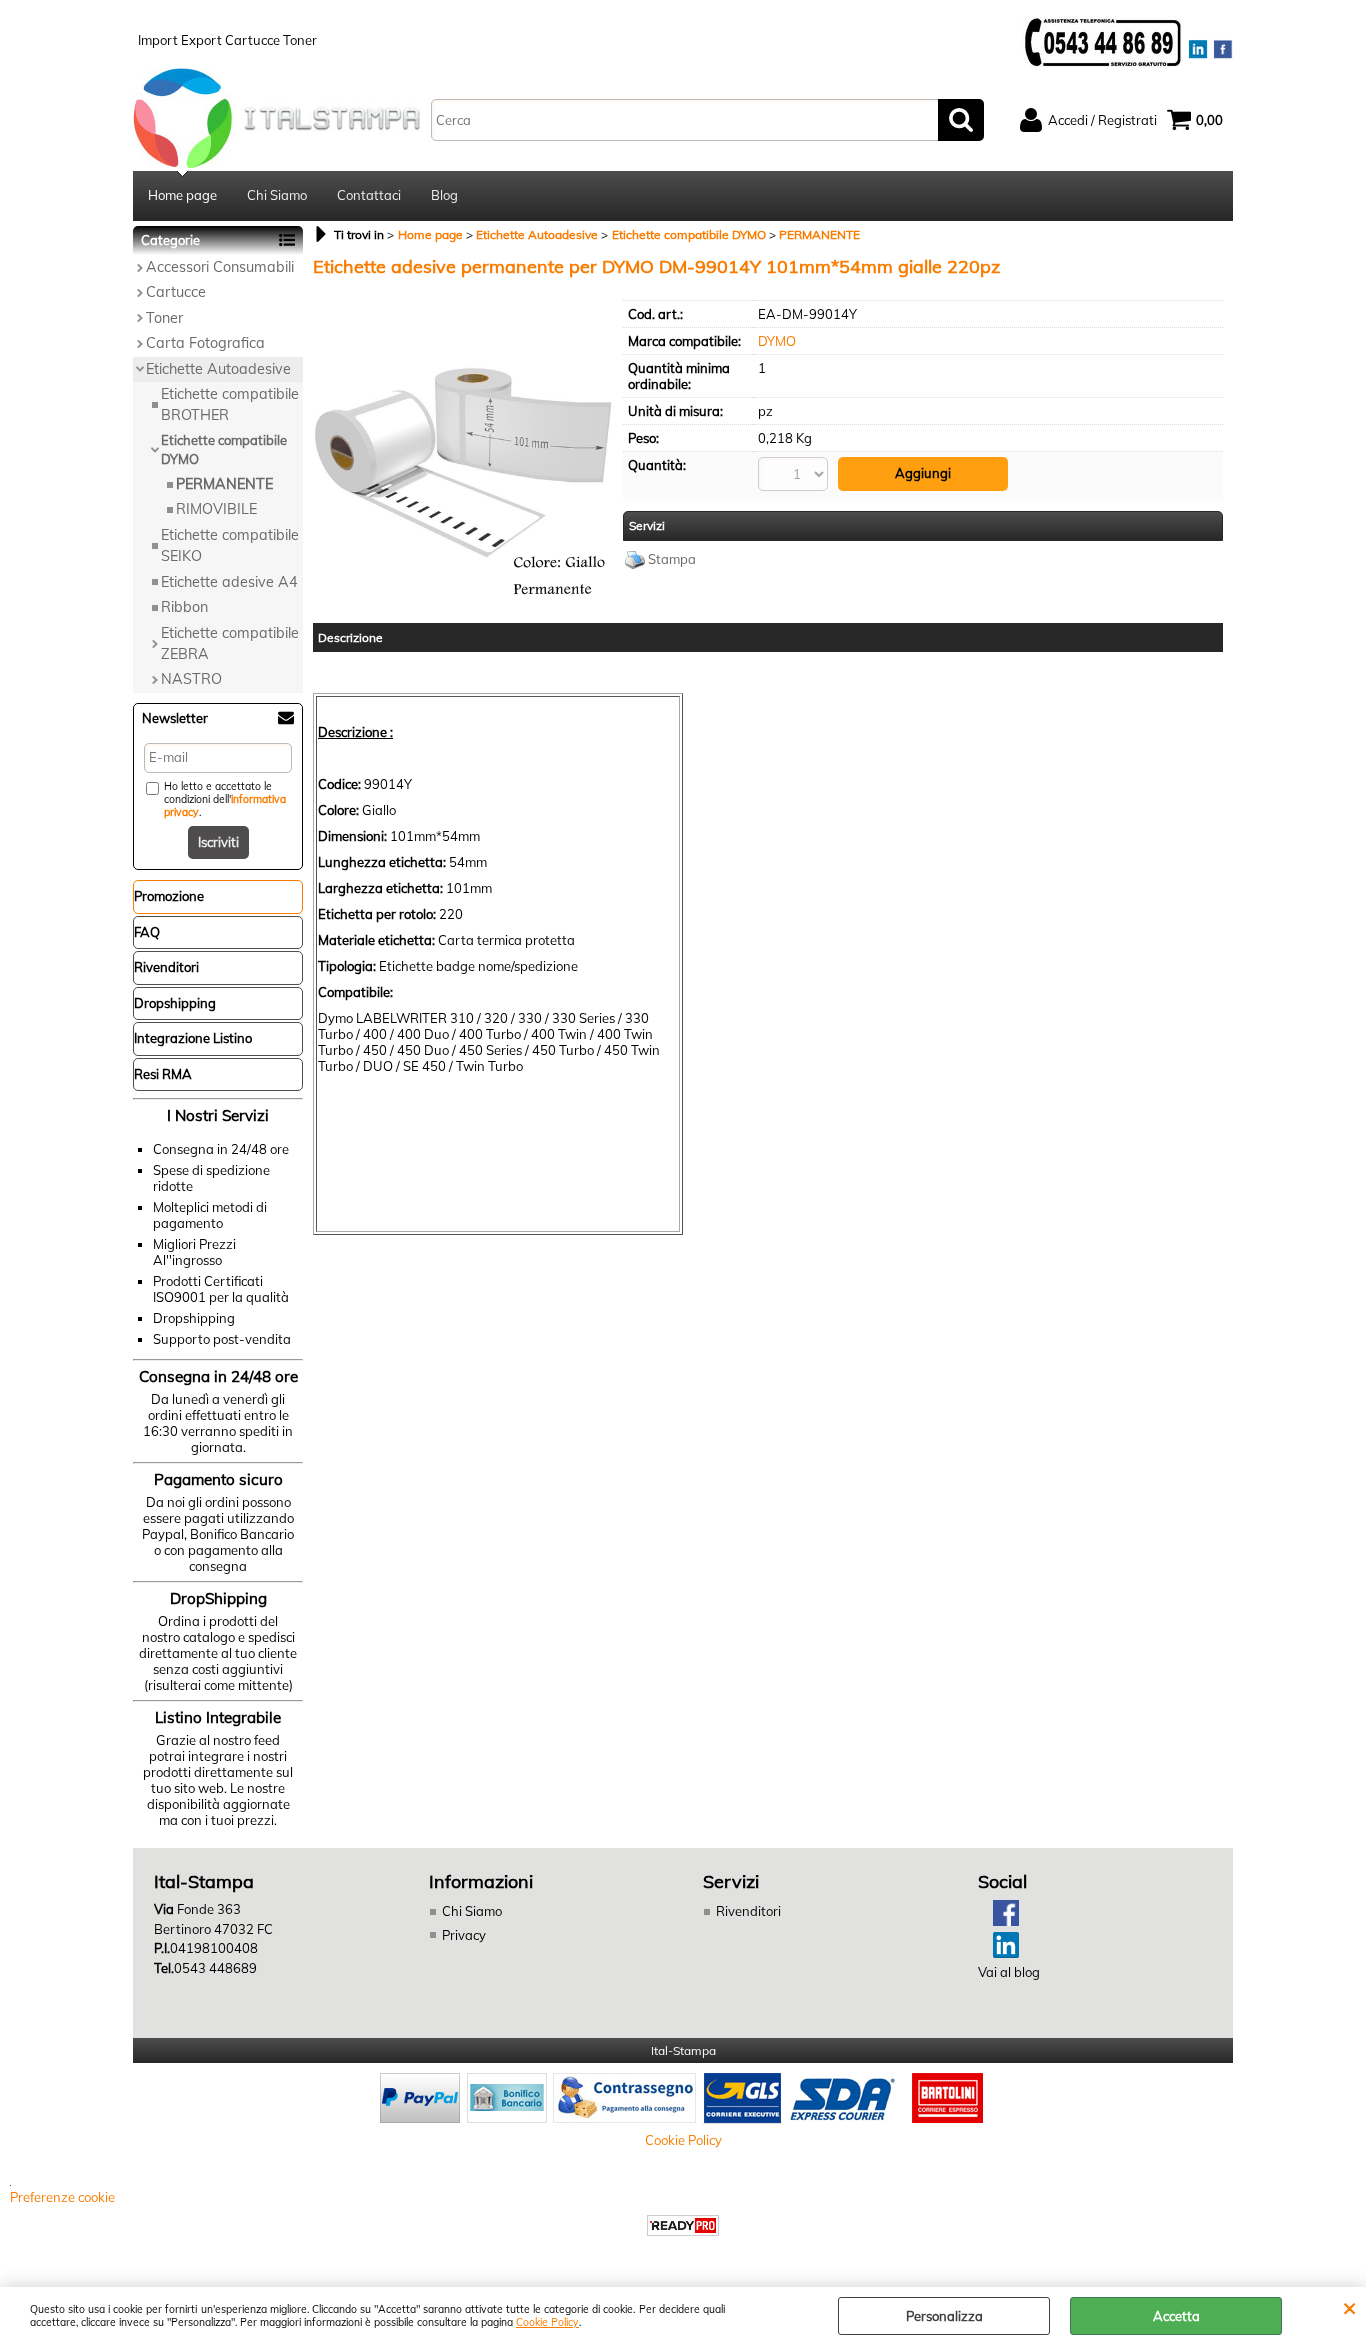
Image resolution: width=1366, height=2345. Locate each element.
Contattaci (369, 195)
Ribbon (184, 607)
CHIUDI (1349, 2307)
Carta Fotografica (205, 343)
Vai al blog (1009, 1972)
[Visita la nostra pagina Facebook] (998, 1921)
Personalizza (944, 2316)
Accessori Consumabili (220, 267)
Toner (164, 318)
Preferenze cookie (62, 2197)
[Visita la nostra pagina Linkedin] (998, 1953)
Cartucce (176, 292)
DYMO (777, 341)
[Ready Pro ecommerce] (683, 2225)
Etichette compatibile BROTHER (230, 404)
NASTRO (191, 679)
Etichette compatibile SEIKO (230, 545)
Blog (444, 195)
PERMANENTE (224, 484)
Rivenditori (748, 1911)
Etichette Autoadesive (218, 369)
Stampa (672, 559)
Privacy (464, 1935)
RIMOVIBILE (216, 509)
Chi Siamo (277, 195)
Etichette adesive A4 (229, 582)
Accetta (1176, 2316)
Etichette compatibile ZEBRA (230, 643)
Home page (182, 195)
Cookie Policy (547, 2322)
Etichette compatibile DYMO (224, 450)
